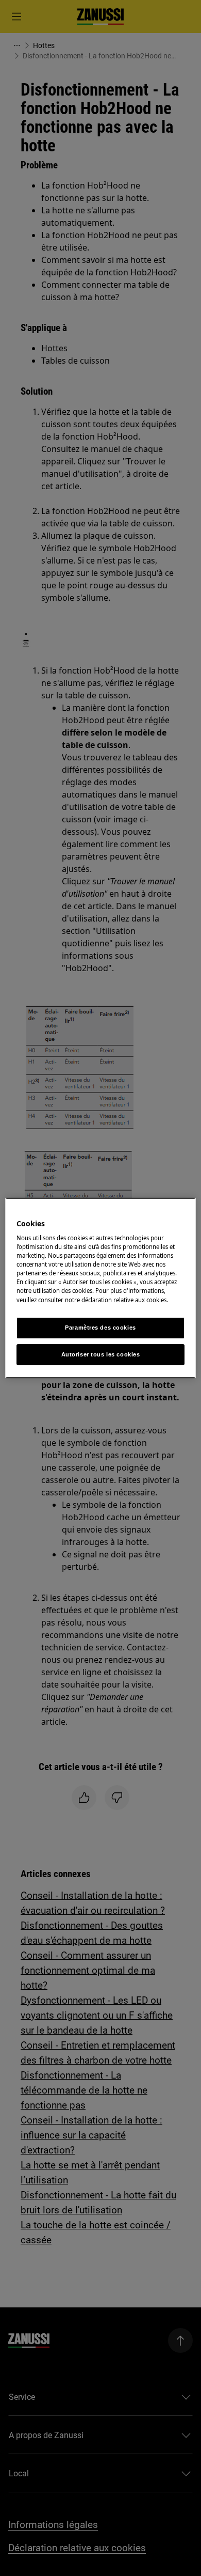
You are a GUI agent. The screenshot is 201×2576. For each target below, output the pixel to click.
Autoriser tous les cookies (101, 1354)
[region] (101, 1288)
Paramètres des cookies (100, 1328)
